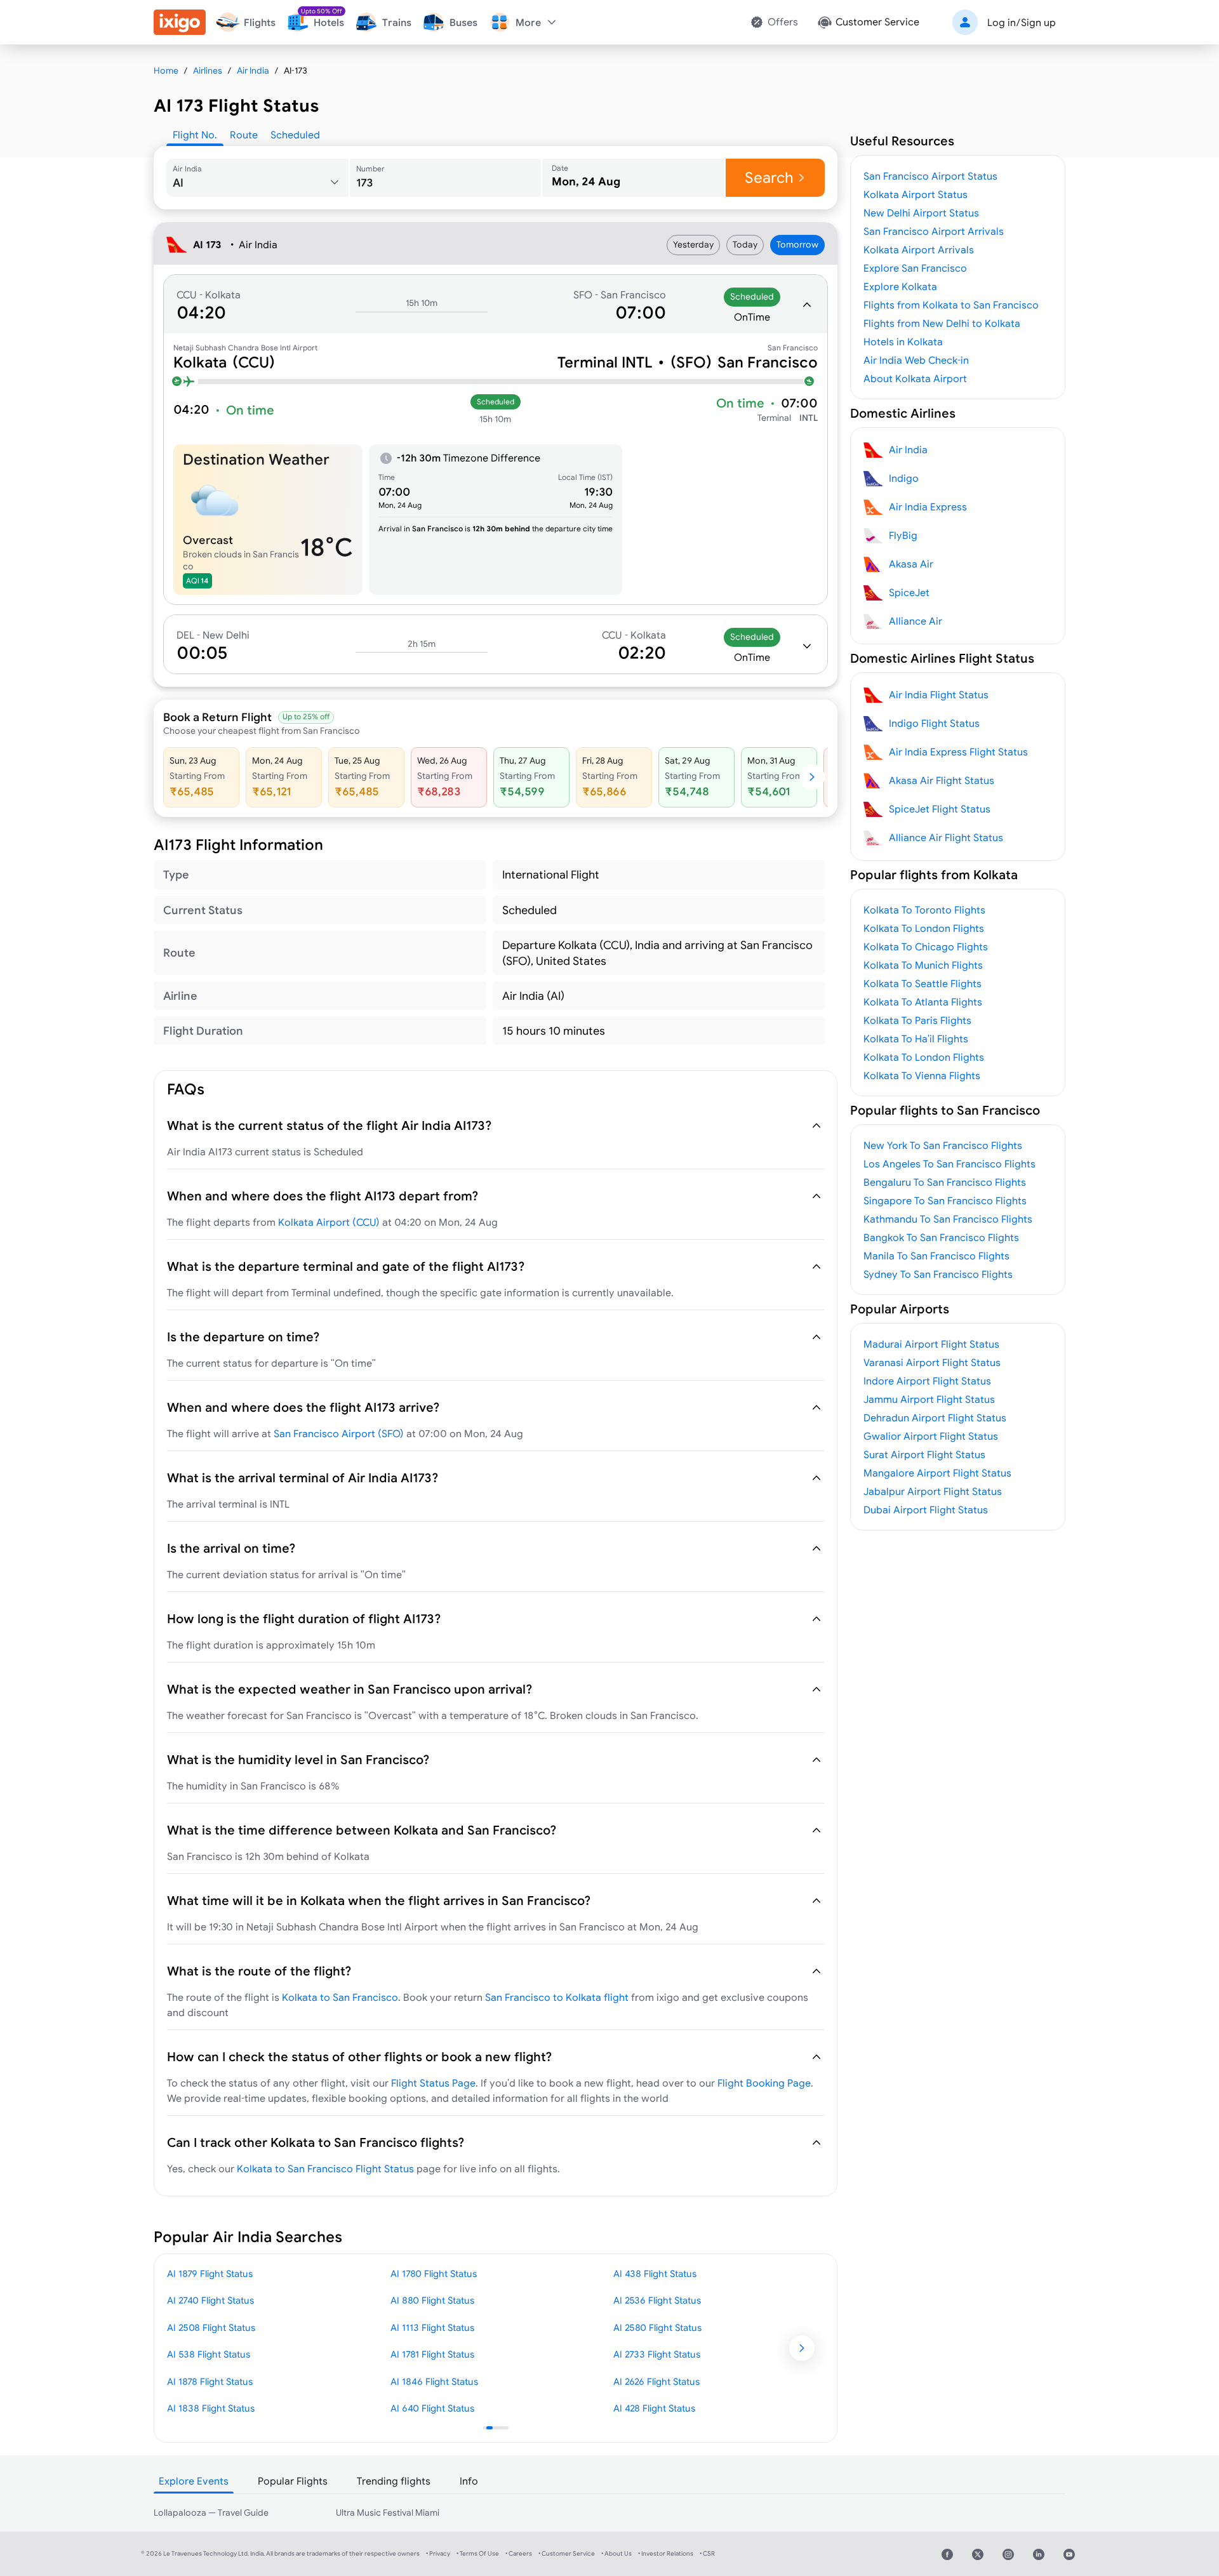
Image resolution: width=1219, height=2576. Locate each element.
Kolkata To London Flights (924, 928)
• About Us (616, 2553)
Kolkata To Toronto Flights (924, 910)
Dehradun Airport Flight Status (935, 1417)
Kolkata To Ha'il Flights (916, 1039)
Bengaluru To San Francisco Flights (945, 1182)
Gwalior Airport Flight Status (931, 1436)
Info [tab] (469, 2481)
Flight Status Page (433, 2083)
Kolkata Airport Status (916, 194)
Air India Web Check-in (916, 360)
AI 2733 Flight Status (657, 2354)
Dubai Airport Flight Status (926, 1510)
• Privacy (438, 2553)
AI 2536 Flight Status (657, 2300)
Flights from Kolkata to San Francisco (951, 305)
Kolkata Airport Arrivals (919, 249)
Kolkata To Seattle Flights (923, 983)
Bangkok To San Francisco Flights (941, 1237)
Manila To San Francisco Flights (936, 1256)
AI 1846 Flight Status (434, 2381)
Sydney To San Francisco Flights (938, 1274)
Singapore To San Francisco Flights (945, 1200)
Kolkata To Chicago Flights (926, 946)
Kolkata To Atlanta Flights (923, 1002)
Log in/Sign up (1022, 22)
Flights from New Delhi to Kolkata (942, 323)
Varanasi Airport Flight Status (932, 1362)
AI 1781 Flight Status (432, 2354)
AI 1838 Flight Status (211, 2408)
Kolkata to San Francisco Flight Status (325, 2168)
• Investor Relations (666, 2553)
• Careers (519, 2553)
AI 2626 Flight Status (656, 2381)
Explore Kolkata (900, 286)
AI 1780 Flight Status (434, 2274)
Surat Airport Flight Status (924, 1454)
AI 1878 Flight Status (210, 2381)
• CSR (707, 2553)
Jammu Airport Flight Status (929, 1399)
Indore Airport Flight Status (927, 1381)
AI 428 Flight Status (654, 2408)
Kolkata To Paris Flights (917, 1020)
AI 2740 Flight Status (210, 2300)
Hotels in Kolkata (903, 342)
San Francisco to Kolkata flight (557, 1997)
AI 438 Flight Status (655, 2274)
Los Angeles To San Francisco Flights (949, 1164)
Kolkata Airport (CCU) (329, 1222)
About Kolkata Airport (915, 378)
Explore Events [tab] (194, 2481)
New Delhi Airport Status (921, 213)
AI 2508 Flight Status (211, 2327)
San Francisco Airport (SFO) (339, 1433)
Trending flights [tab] (394, 2481)
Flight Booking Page (764, 2083)
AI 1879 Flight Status (210, 2274)
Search (769, 177)
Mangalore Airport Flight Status (937, 1473)
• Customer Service (567, 2553)
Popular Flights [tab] (293, 2481)
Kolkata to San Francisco (340, 1997)
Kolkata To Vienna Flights (922, 1075)
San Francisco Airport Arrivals (934, 231)
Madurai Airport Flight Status (931, 1344)
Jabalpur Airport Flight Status (933, 1491)
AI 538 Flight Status (209, 2354)
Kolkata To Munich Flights (923, 965)
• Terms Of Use (478, 2553)
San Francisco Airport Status (930, 176)
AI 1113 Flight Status (432, 2327)
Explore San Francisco (915, 268)
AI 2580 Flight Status (657, 2327)
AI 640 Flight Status (432, 2408)
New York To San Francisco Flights (943, 1145)
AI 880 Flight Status (432, 2300)
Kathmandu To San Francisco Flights (948, 1219)
